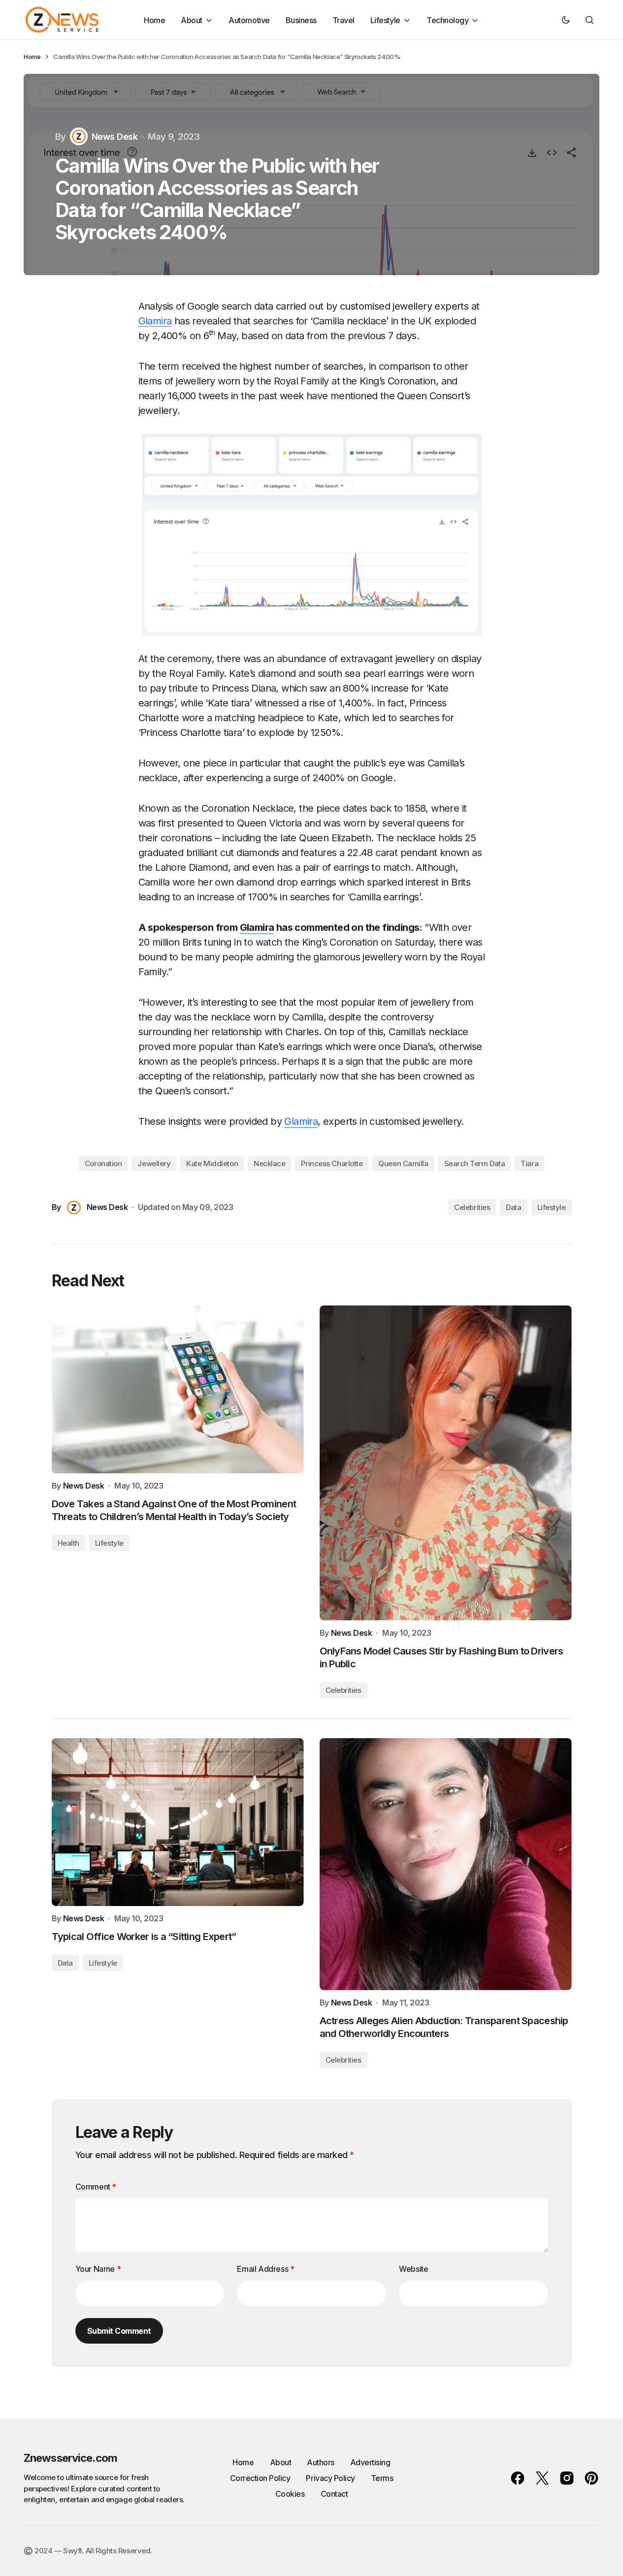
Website (413, 2269)
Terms (382, 2478)
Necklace (269, 1163)
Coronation (103, 1163)
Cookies (290, 2494)
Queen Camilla (403, 1163)
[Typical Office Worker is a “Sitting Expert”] (178, 1822)
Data (513, 1207)
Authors (321, 2462)
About (281, 2462)
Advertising (370, 2462)
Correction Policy (260, 2478)
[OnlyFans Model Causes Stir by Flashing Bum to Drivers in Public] (446, 1463)
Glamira (155, 321)
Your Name (98, 2269)
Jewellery (154, 1163)
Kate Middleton (212, 1163)
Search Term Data (475, 1163)
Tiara (529, 1163)
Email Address (265, 2269)
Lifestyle (552, 1207)
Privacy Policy (330, 2478)
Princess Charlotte (332, 1163)
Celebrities (472, 1207)
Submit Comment (119, 2331)
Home (32, 57)
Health (68, 1543)
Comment (96, 2187)
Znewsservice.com (70, 2458)
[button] (566, 20)
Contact (334, 2494)
